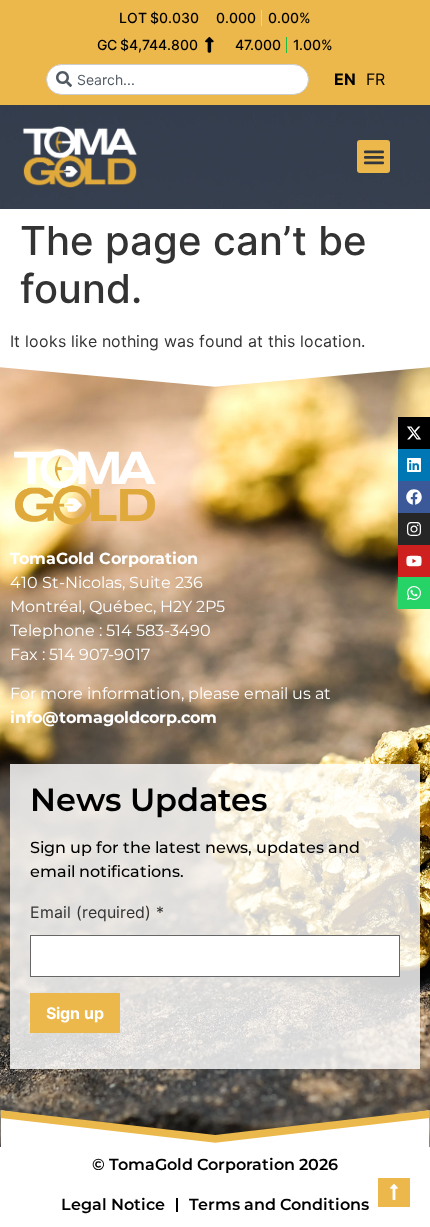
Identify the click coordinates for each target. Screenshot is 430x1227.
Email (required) (97, 913)
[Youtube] (414, 561)
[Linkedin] (414, 465)
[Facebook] (414, 497)
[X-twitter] (414, 433)
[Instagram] (414, 529)
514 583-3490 (158, 630)
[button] (373, 156)
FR (375, 79)
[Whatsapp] (414, 593)
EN (345, 79)
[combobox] (177, 79)
